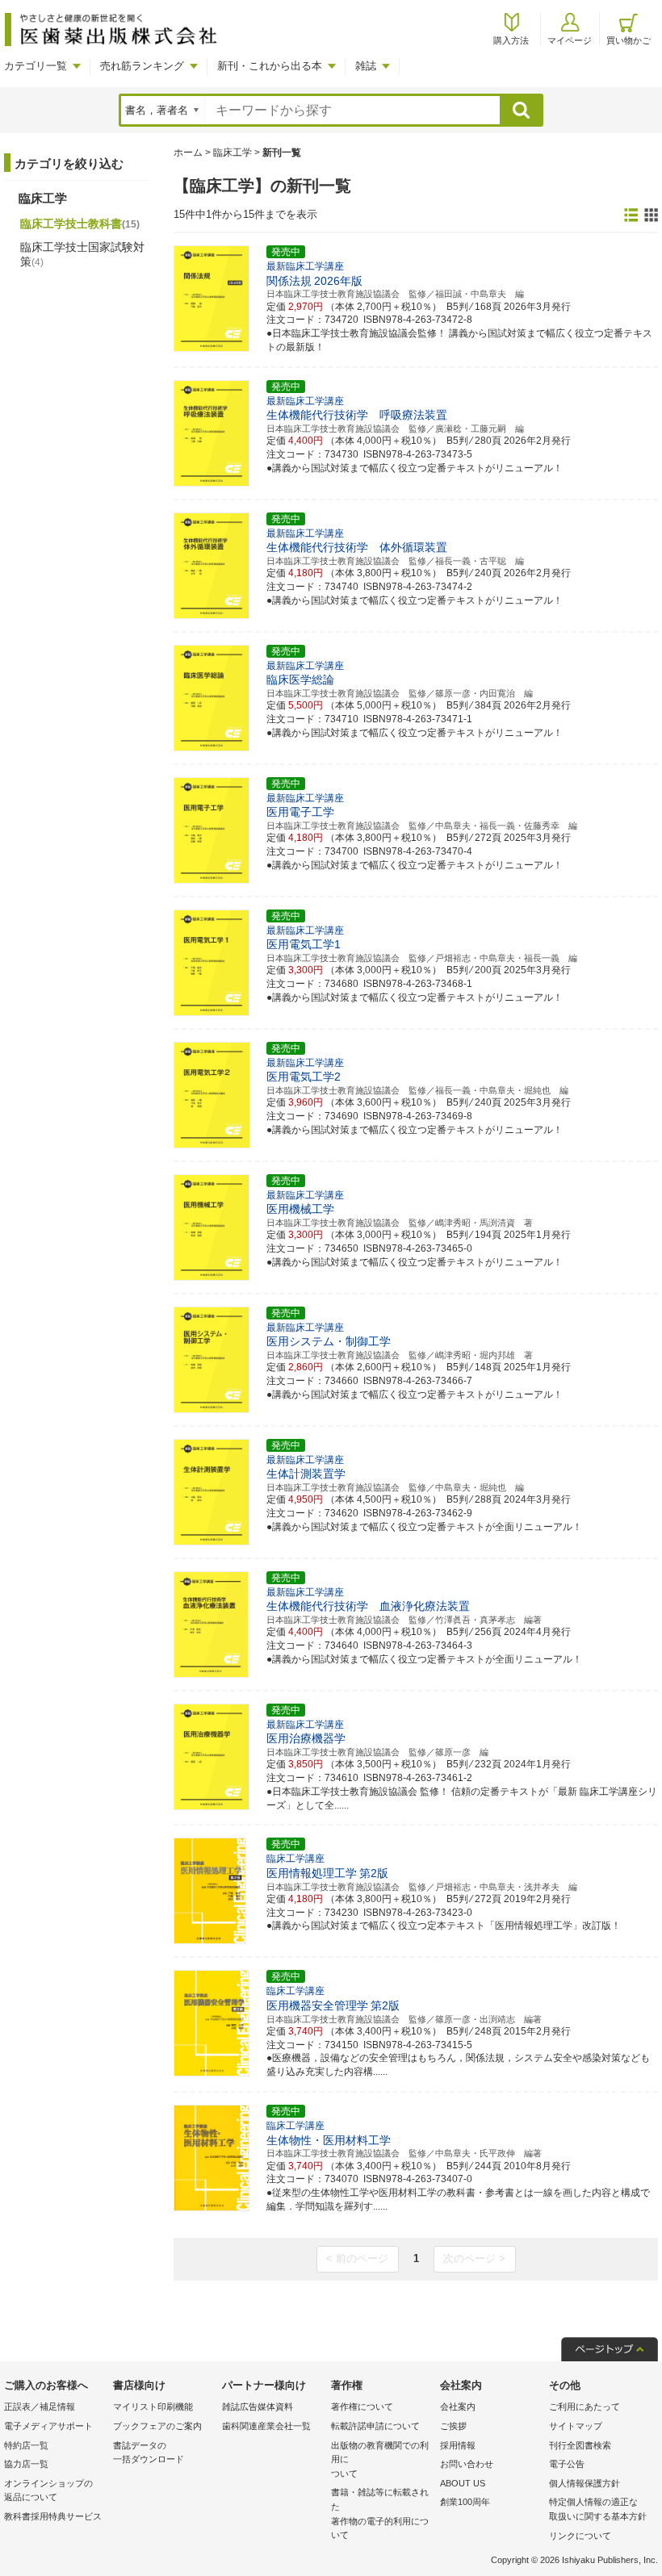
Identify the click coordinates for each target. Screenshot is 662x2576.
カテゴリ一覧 (36, 66)
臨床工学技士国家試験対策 (82, 254)
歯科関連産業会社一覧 (266, 2426)
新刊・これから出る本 (270, 66)
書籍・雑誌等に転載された (380, 2513)
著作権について (362, 2407)
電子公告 (567, 2464)
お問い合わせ (467, 2464)
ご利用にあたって (584, 2407)
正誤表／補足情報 (40, 2407)
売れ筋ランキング (142, 66)
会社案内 (458, 2407)
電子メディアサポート (48, 2426)
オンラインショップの (48, 2490)
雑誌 (366, 66)
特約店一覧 (26, 2445)
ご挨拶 (453, 2426)
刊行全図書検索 (580, 2445)
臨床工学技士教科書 (80, 224)
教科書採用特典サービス (53, 2516)
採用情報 (458, 2445)
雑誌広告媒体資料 (258, 2407)
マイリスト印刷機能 (153, 2407)
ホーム (188, 153)
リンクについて (580, 2536)
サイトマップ (576, 2426)
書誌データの (149, 2453)
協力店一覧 (26, 2464)
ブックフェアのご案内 (157, 2426)
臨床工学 (233, 153)
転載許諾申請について (375, 2426)
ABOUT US (463, 2483)
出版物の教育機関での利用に (380, 2459)
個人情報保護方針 (584, 2483)
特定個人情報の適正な (598, 2509)
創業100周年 (465, 2502)
